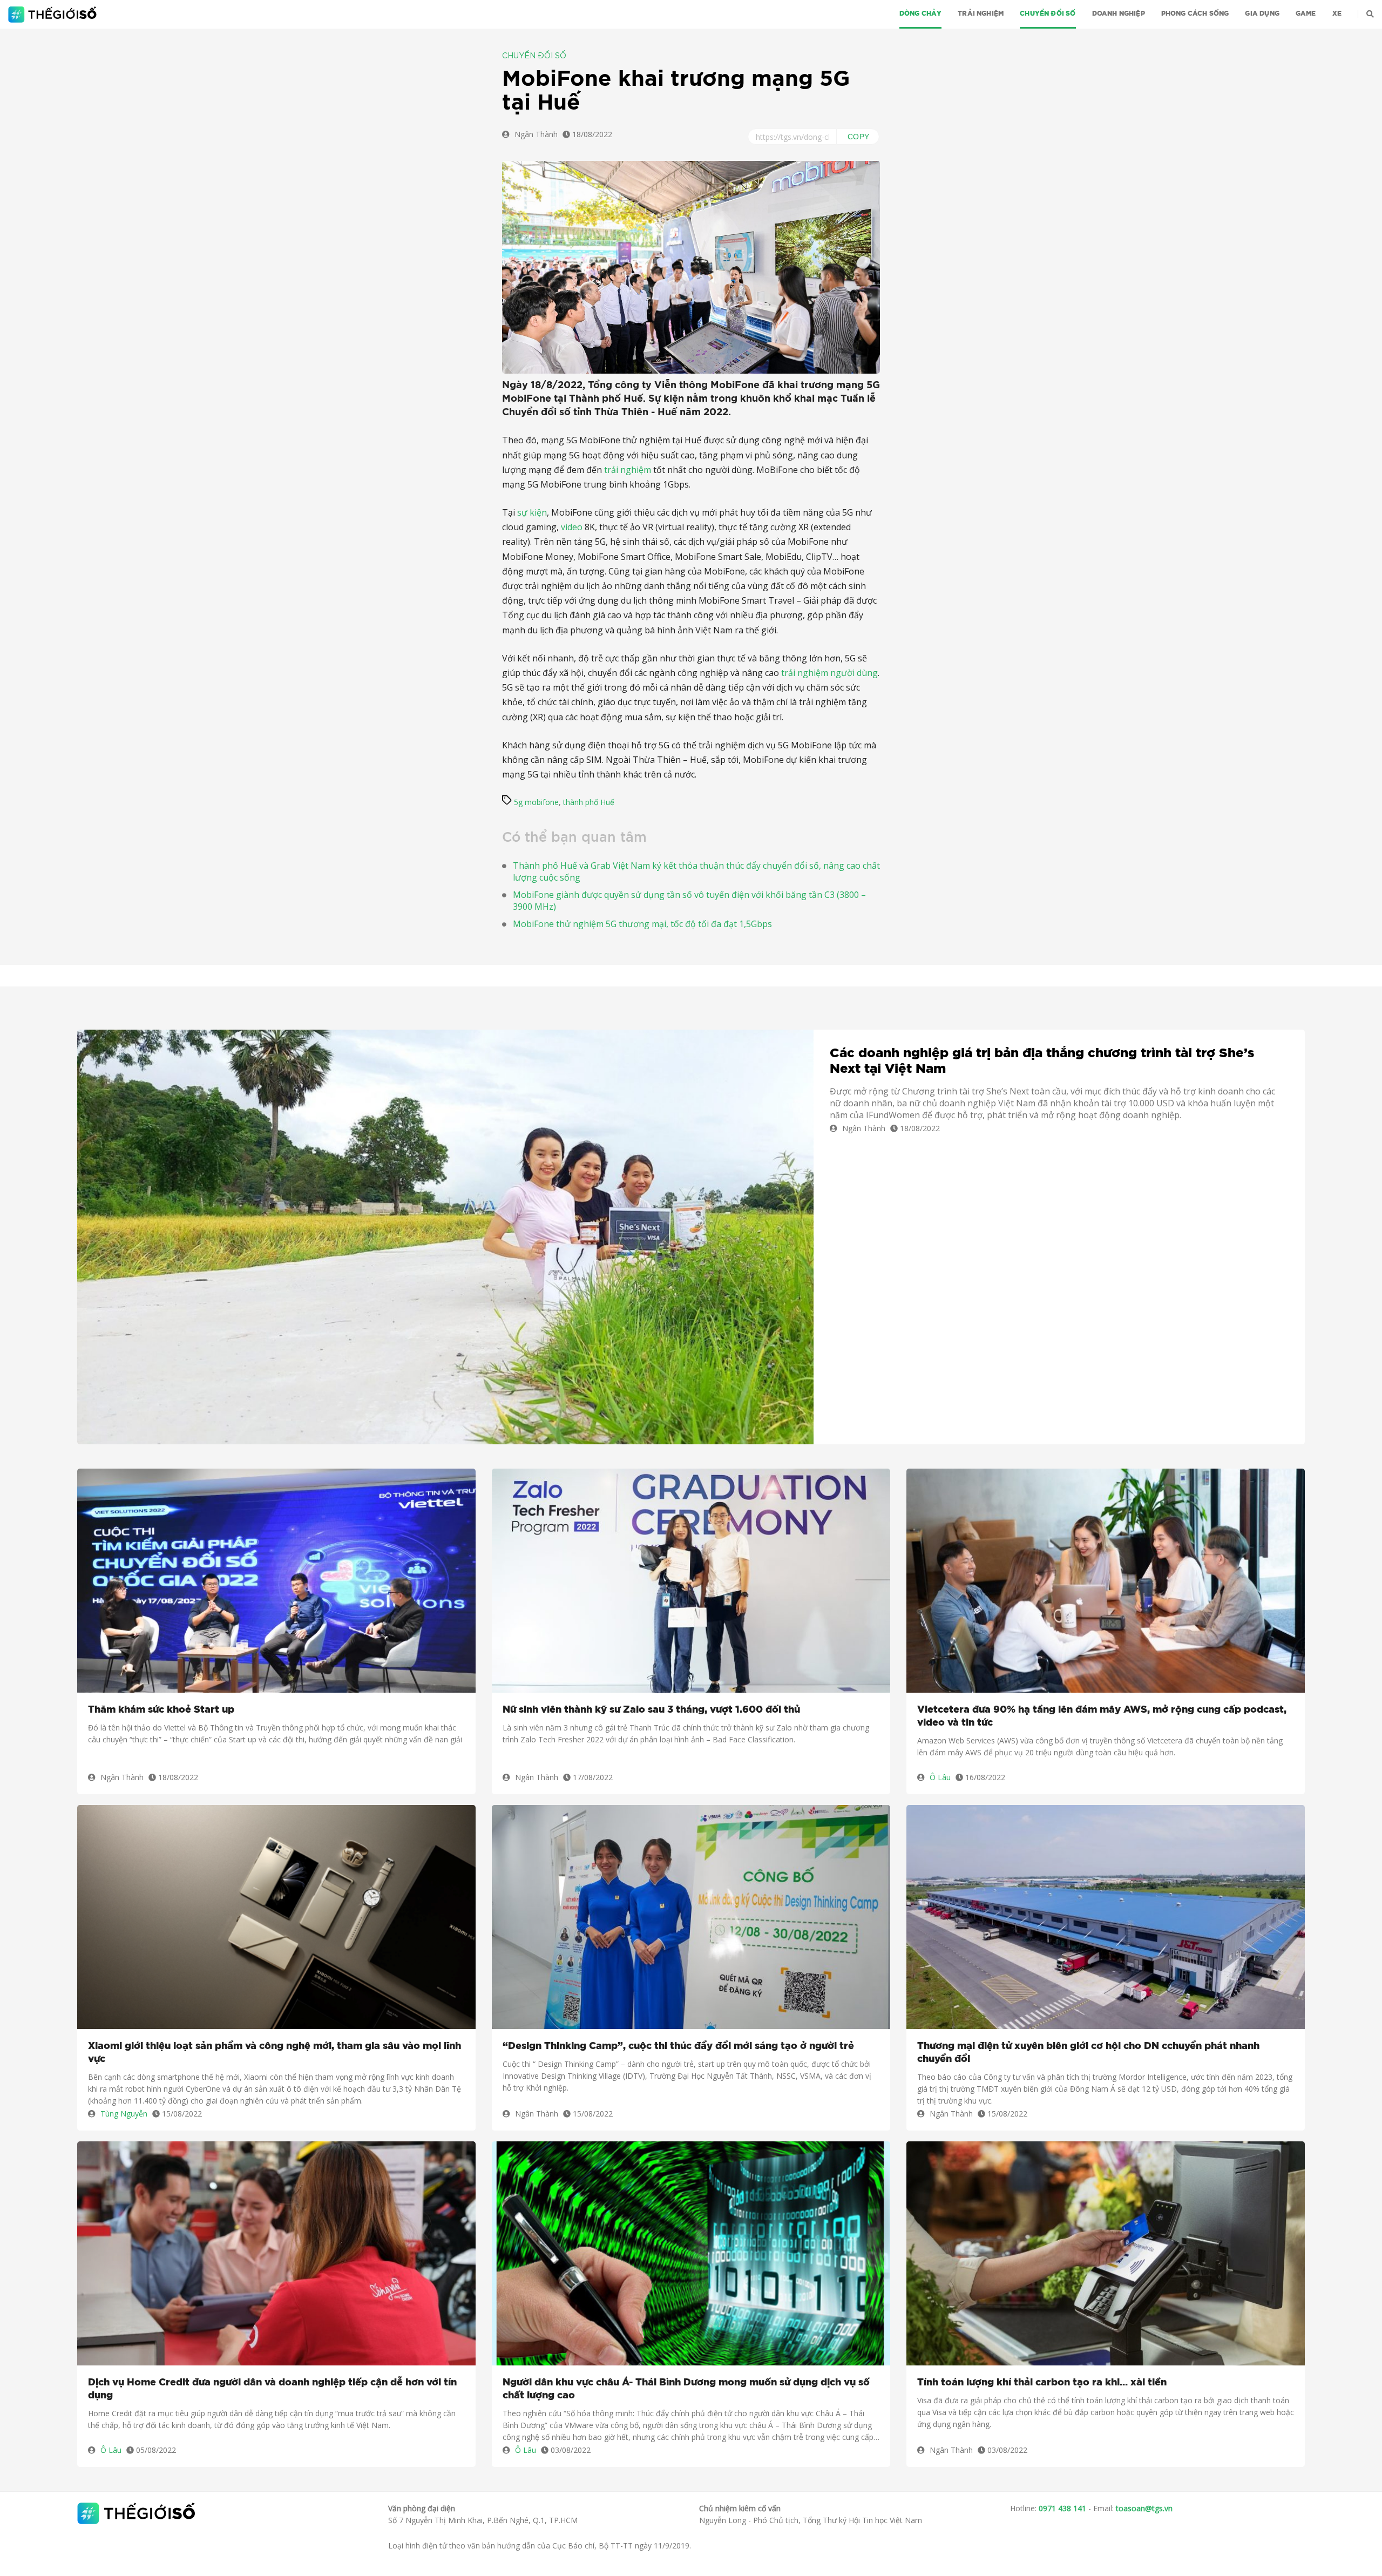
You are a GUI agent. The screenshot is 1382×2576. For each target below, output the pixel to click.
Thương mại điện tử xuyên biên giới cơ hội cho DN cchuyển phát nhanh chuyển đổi (1088, 2053)
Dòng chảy (921, 13)
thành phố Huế (589, 802)
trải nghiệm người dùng (829, 673)
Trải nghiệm (981, 13)
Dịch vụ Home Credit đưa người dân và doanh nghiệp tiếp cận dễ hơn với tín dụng (272, 2389)
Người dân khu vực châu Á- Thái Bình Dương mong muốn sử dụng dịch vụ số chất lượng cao (686, 2389)
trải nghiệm (628, 470)
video (572, 527)
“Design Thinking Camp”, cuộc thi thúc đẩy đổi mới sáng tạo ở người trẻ (678, 2046)
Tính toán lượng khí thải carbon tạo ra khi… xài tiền (1042, 2383)
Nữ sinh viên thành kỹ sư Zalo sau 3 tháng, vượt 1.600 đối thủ (651, 1710)
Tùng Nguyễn (124, 2114)
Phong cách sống (1195, 13)
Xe (1337, 13)
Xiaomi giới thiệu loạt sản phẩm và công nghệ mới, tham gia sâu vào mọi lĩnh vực (275, 2053)
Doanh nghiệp (1119, 13)
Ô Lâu (940, 1777)
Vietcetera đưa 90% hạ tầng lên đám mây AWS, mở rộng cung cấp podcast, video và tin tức (1102, 1716)
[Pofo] (54, 15)
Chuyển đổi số (1048, 13)
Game (1306, 13)
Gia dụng (1262, 13)
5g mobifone (536, 802)
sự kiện (532, 512)
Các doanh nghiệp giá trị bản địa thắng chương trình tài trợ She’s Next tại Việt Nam (1042, 1061)
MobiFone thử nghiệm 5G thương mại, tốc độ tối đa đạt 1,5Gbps (642, 924)
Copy (859, 137)
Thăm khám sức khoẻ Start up (161, 1710)
